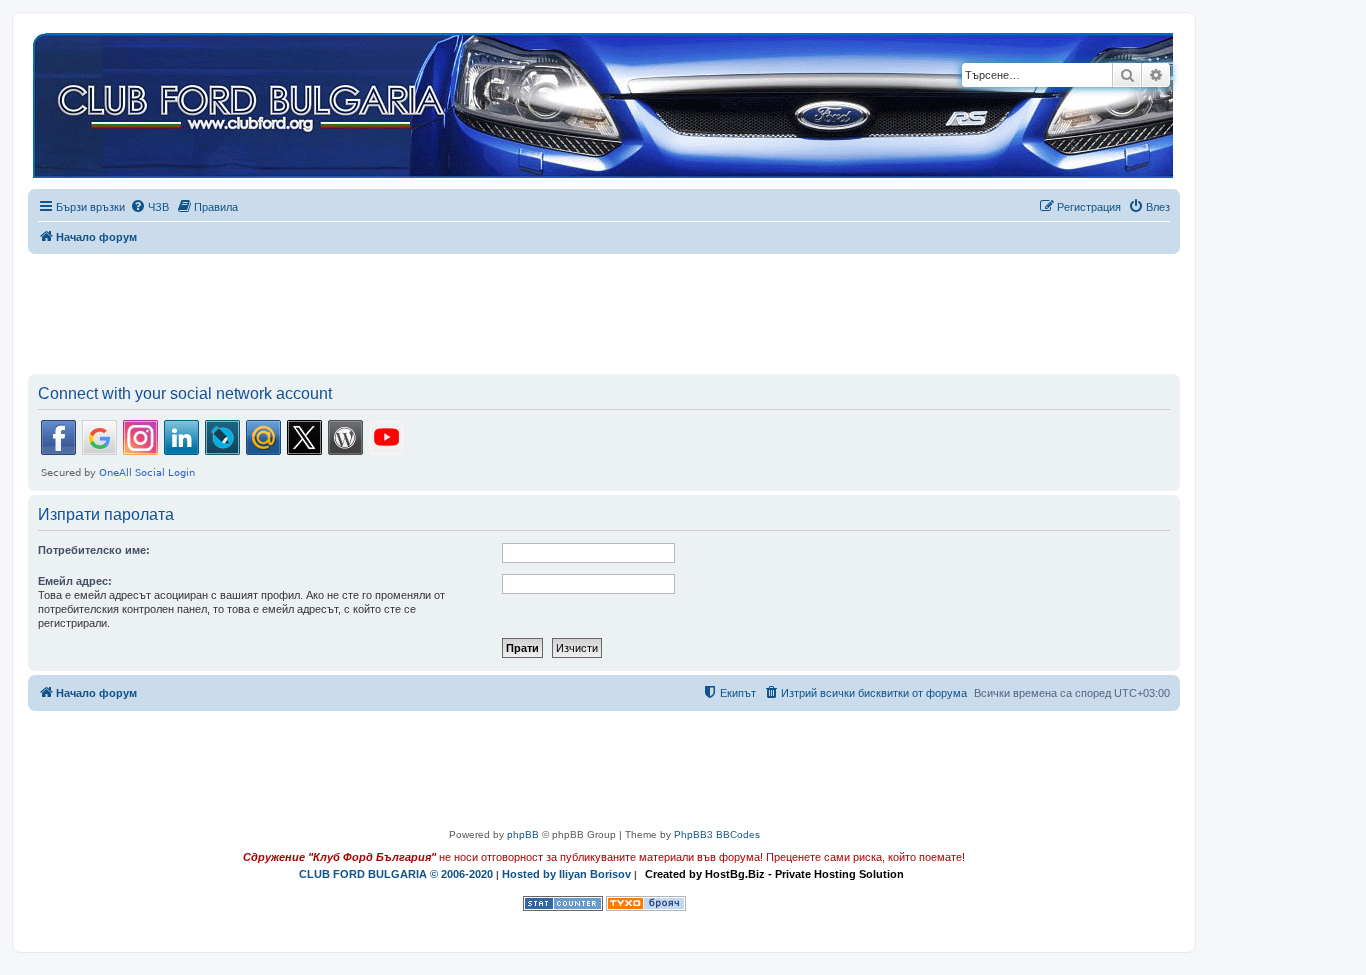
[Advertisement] (604, 310)
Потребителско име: (94, 550)
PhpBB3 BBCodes (717, 834)
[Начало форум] (603, 106)
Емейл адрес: (75, 581)
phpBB (523, 834)
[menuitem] (149, 207)
